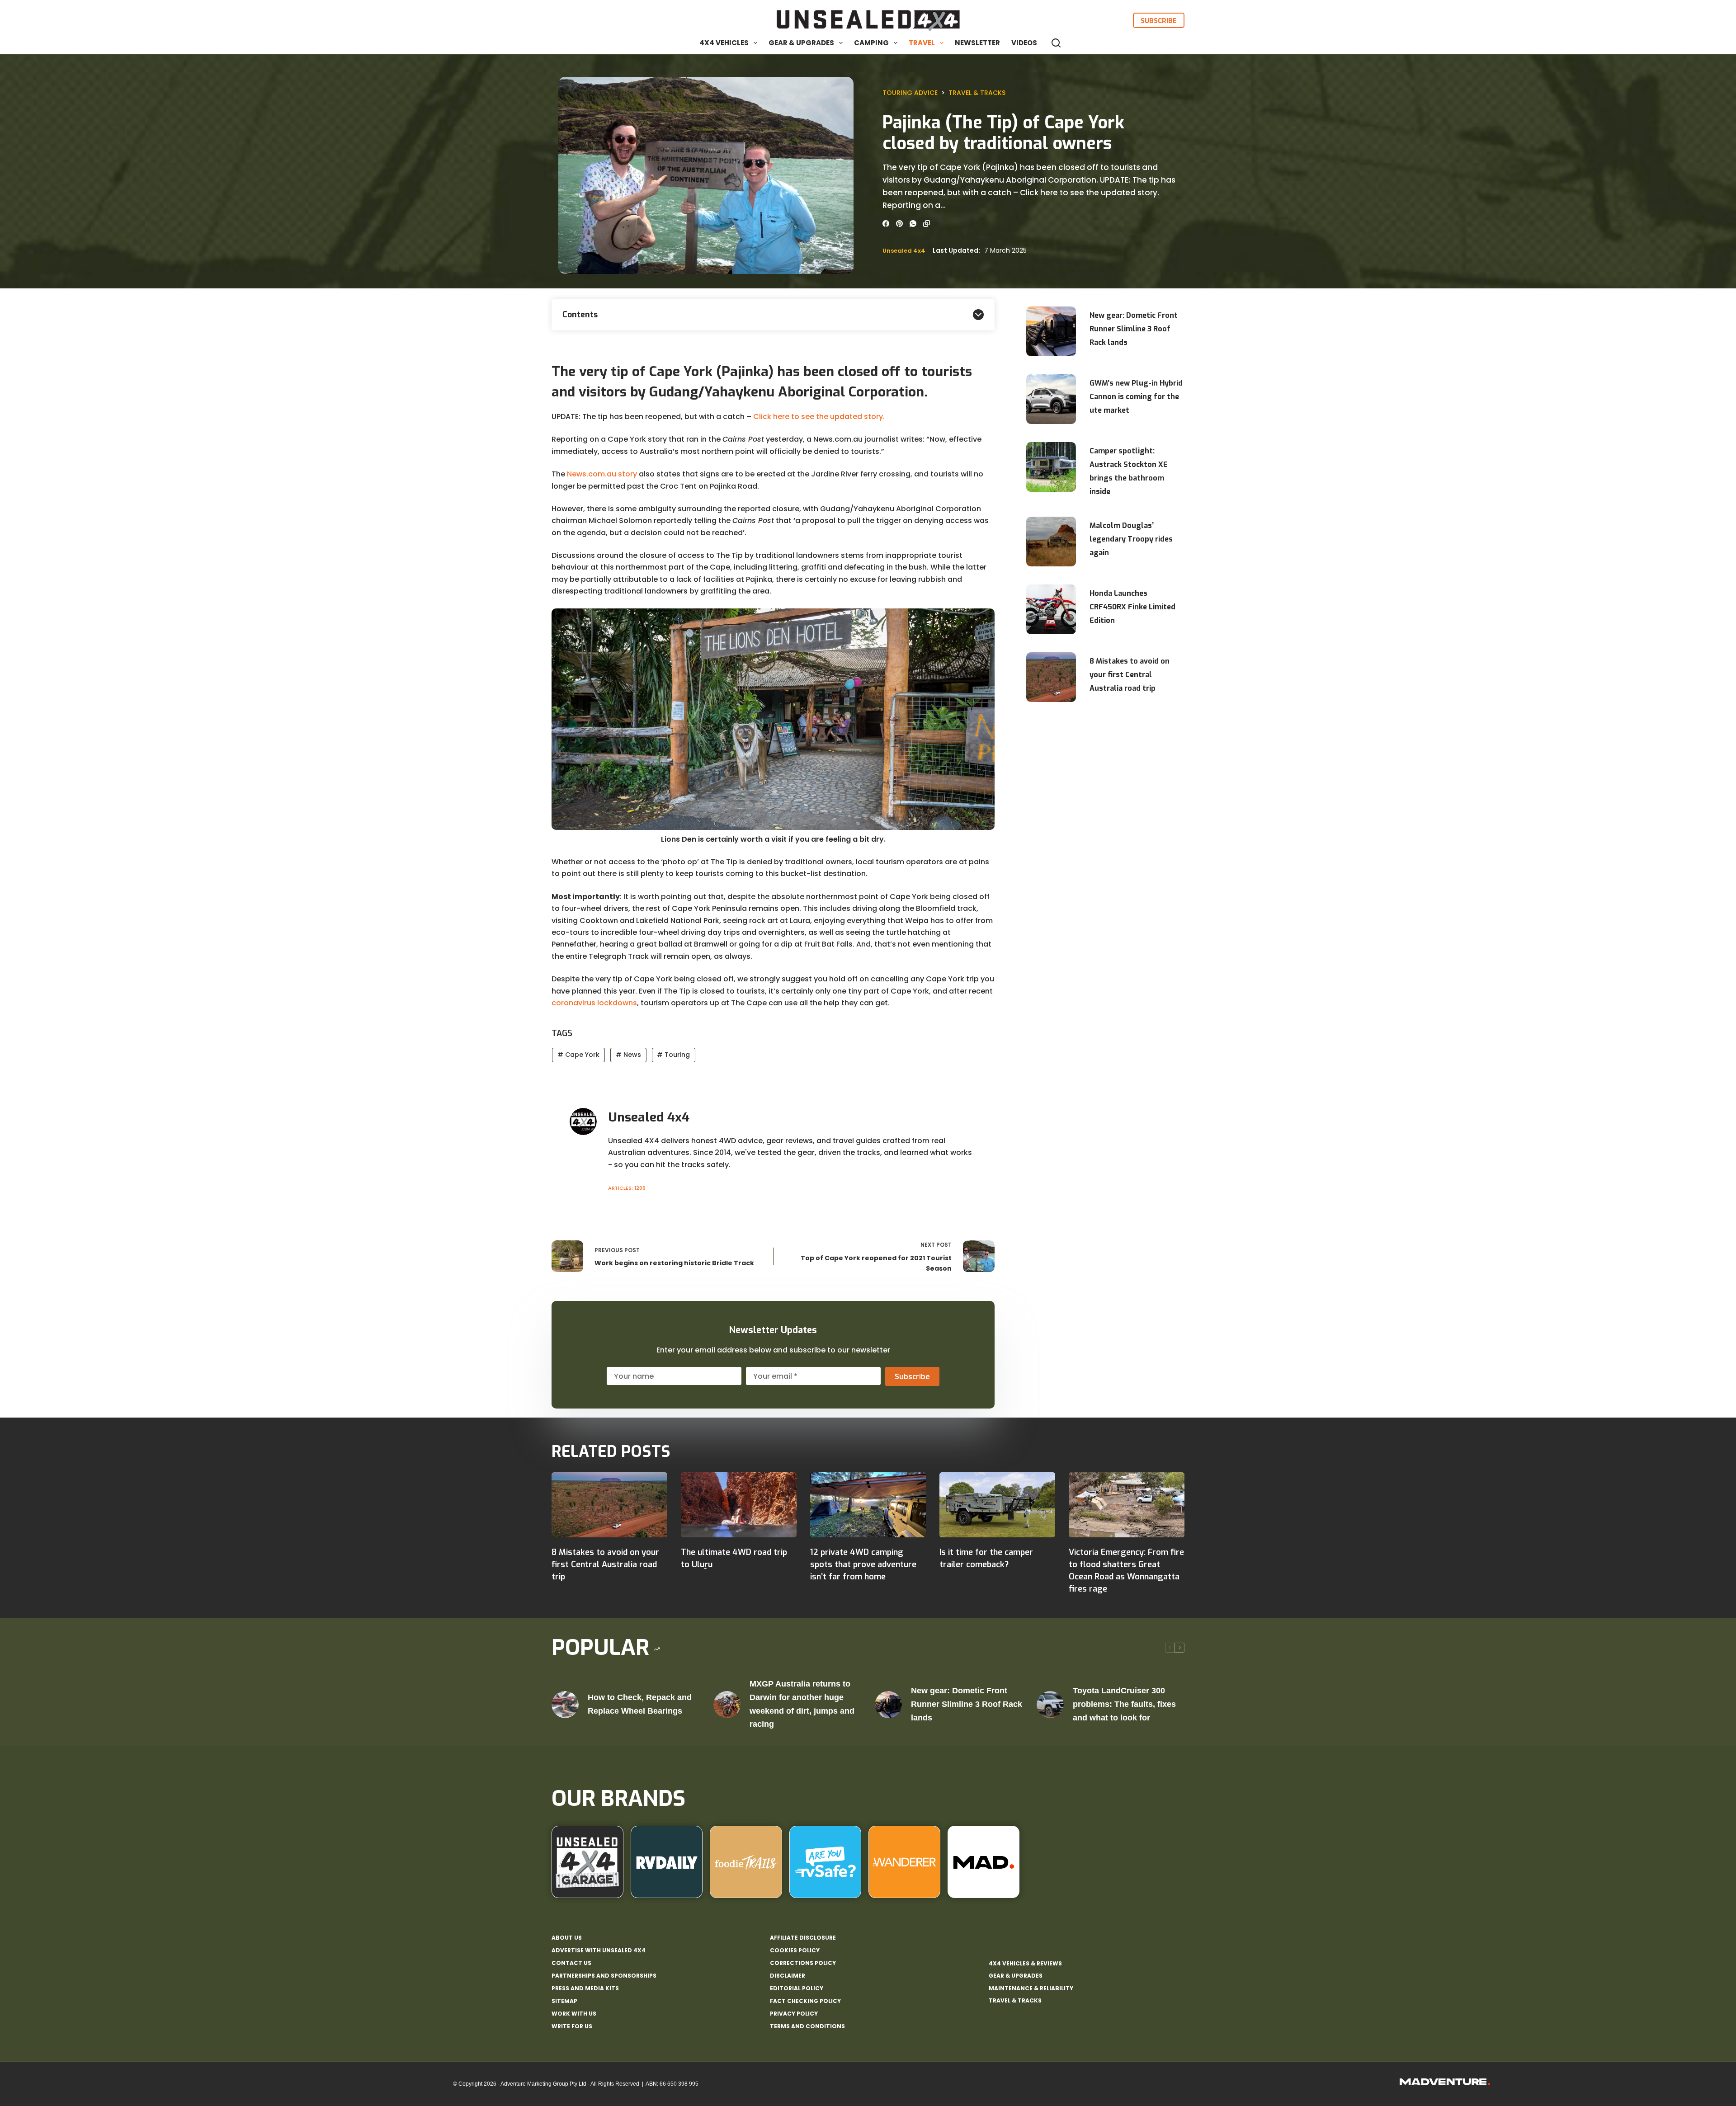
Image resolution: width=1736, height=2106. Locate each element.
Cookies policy (795, 1951)
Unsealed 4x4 (904, 251)
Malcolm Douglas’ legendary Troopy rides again (1131, 539)
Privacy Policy (794, 2014)
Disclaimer (788, 1976)
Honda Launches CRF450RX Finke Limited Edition (1132, 607)
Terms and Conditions (807, 2026)
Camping (871, 43)
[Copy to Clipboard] (927, 224)
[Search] (1056, 43)
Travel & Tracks (977, 93)
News (628, 1055)
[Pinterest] (899, 224)
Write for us (572, 2026)
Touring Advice (910, 93)
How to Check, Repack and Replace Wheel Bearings (640, 1704)
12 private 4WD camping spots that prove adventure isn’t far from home (863, 1564)
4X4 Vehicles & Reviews (1025, 1963)
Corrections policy (803, 1963)
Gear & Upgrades (801, 43)
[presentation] (1051, 331)
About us (567, 1938)
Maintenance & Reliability (1031, 1988)
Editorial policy (797, 1988)
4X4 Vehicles (724, 43)
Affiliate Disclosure (803, 1938)
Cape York (578, 1055)
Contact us (571, 1963)
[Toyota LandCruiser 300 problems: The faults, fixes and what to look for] (1050, 1705)
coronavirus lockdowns (594, 1003)
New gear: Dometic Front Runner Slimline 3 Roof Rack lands (1134, 329)
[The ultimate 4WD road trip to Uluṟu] (739, 1505)
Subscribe (1159, 20)
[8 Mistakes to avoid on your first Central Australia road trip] (609, 1505)
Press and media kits (585, 1988)
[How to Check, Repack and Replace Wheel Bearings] (565, 1705)
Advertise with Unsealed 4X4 (599, 1951)
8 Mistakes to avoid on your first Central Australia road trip (1130, 675)
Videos (1024, 43)
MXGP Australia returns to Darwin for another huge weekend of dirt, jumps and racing (802, 1704)
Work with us (574, 2014)
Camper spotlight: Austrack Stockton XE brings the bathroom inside (1129, 471)
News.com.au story (602, 474)
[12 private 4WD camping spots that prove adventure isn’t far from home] (868, 1505)
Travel (922, 43)
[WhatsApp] (913, 224)
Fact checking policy (805, 2001)
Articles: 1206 (627, 1188)
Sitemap (564, 2001)
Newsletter (977, 43)
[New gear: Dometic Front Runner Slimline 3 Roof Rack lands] (888, 1705)
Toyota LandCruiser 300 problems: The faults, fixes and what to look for (1124, 1704)
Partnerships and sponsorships (604, 1976)
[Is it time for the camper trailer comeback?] (997, 1505)
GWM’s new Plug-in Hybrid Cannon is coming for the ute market (1136, 397)
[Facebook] (886, 224)
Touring (673, 1055)
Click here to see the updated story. (819, 417)
